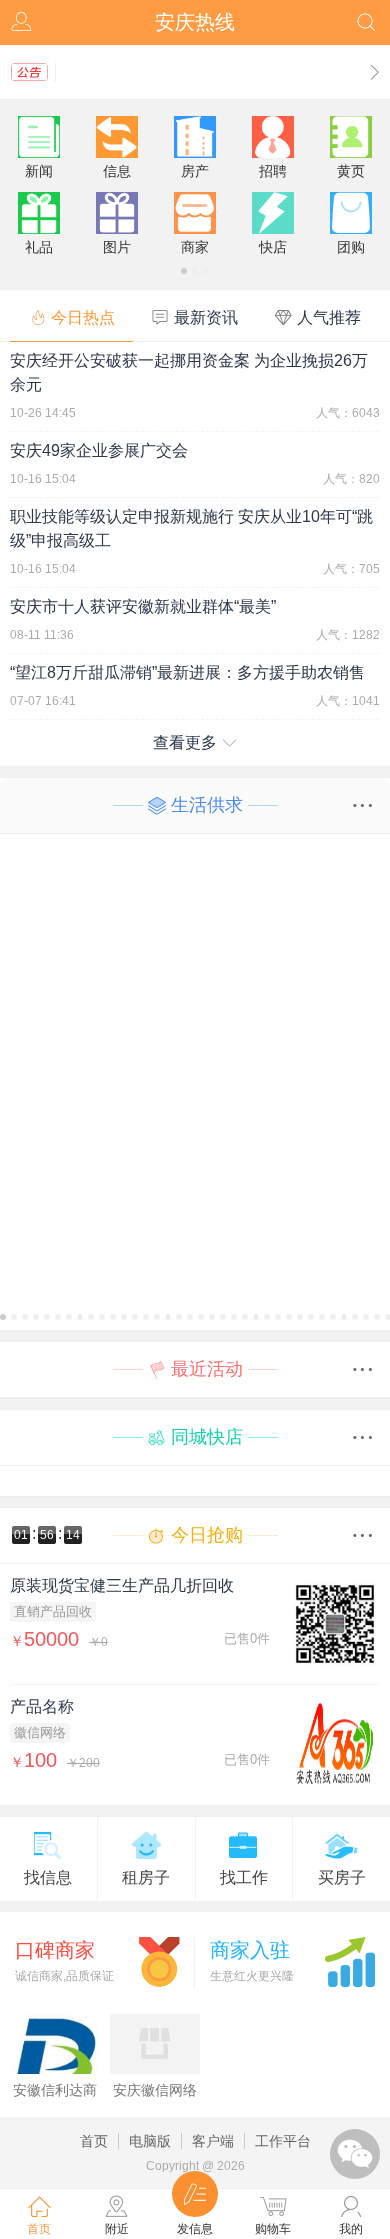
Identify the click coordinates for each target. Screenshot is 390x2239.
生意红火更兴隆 (252, 1961)
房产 (195, 171)
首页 (94, 2141)
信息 (117, 171)
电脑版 (150, 2141)
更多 (368, 806)
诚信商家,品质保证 (64, 1961)
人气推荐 (329, 317)
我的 (23, 22)
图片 (117, 247)
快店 (273, 247)
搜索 (367, 22)
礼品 (39, 247)
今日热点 (83, 317)
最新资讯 (206, 317)
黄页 (351, 171)
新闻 (39, 171)
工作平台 (283, 2141)
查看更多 (185, 742)
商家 (195, 247)
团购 (351, 247)
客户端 (213, 2141)
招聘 (273, 171)
